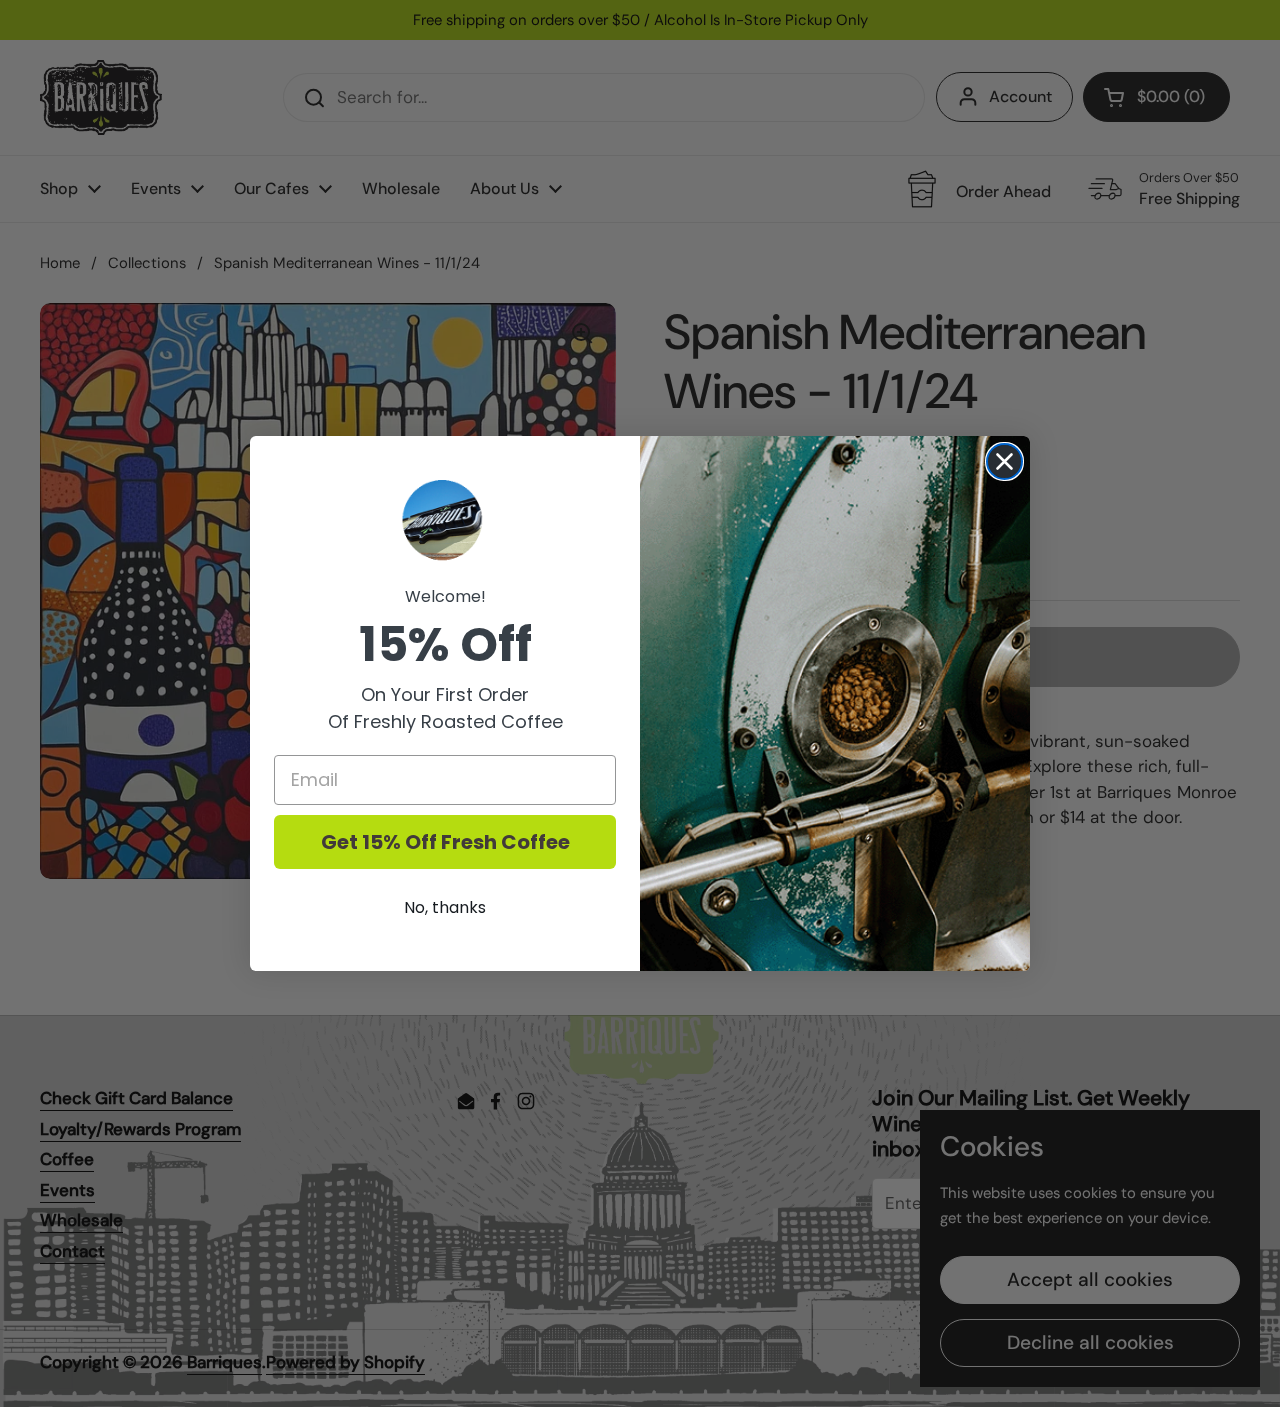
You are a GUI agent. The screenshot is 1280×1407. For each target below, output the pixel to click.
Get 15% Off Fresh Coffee (445, 842)
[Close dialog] (1004, 461)
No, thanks (445, 907)
